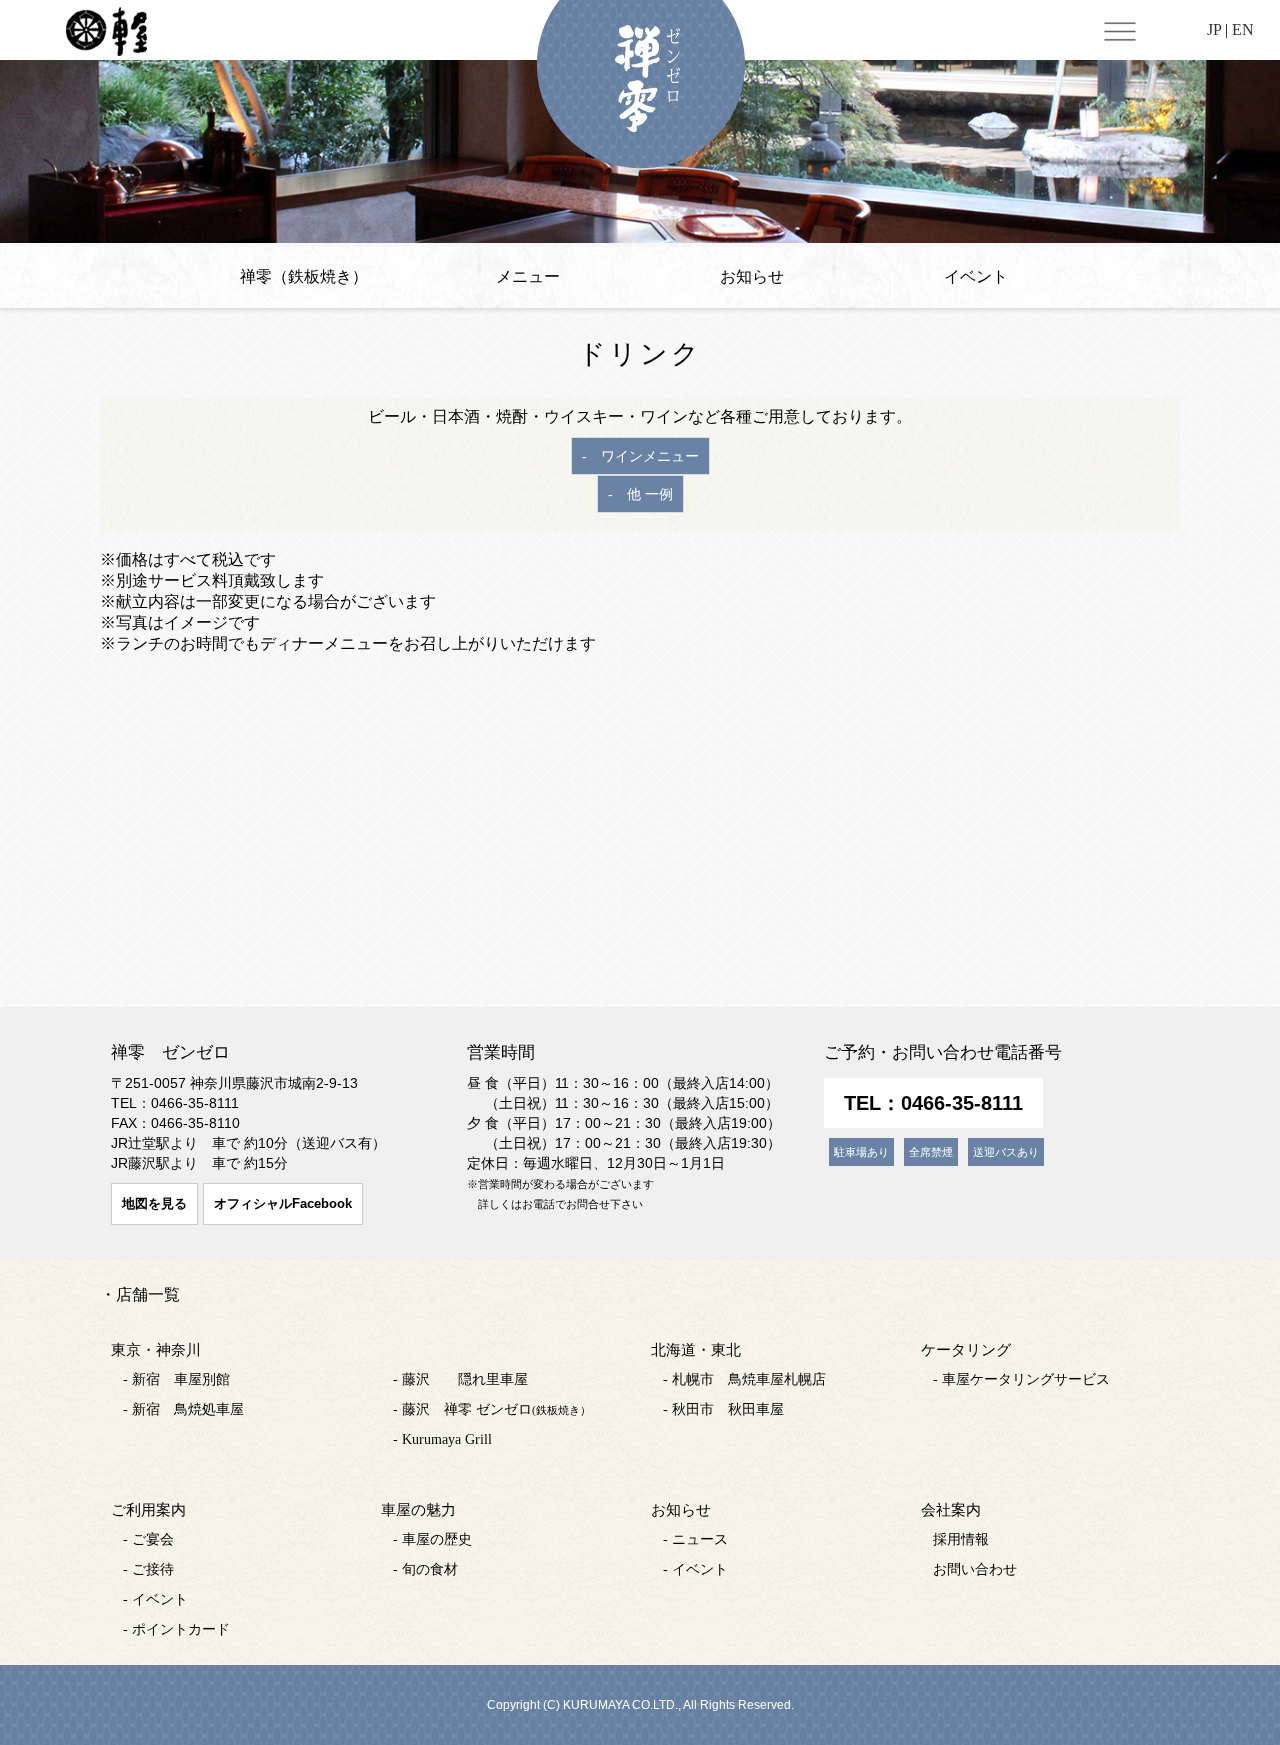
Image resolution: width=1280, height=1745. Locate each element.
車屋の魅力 (418, 1510)
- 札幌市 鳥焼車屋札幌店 (744, 1379)
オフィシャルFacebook (283, 1203)
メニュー (528, 276)
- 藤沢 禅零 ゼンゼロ (492, 1409)
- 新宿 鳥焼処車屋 (183, 1409)
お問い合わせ (975, 1569)
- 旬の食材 (425, 1569)
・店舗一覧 (140, 1294)
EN (1243, 29)
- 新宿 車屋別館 (176, 1379)
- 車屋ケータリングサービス (1021, 1379)
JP (1214, 29)
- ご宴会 (148, 1539)
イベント (976, 276)
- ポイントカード (176, 1629)
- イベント (155, 1599)
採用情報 (961, 1539)
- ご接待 (148, 1569)
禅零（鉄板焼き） (304, 276)
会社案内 (951, 1510)
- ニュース (695, 1539)
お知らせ (752, 276)
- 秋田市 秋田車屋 (723, 1409)
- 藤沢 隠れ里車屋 (460, 1379)
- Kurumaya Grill (442, 1439)
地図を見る (154, 1203)
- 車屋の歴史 (432, 1539)
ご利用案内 (148, 1510)
